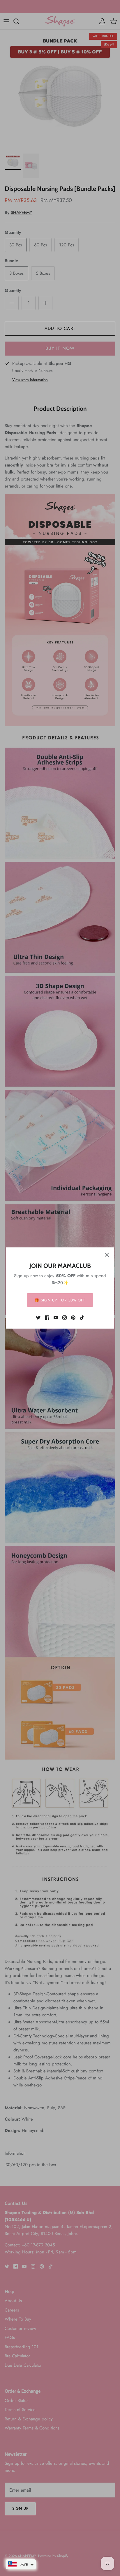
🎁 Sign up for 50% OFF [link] (60, 1300)
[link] (38, 1318)
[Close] (107, 1255)
